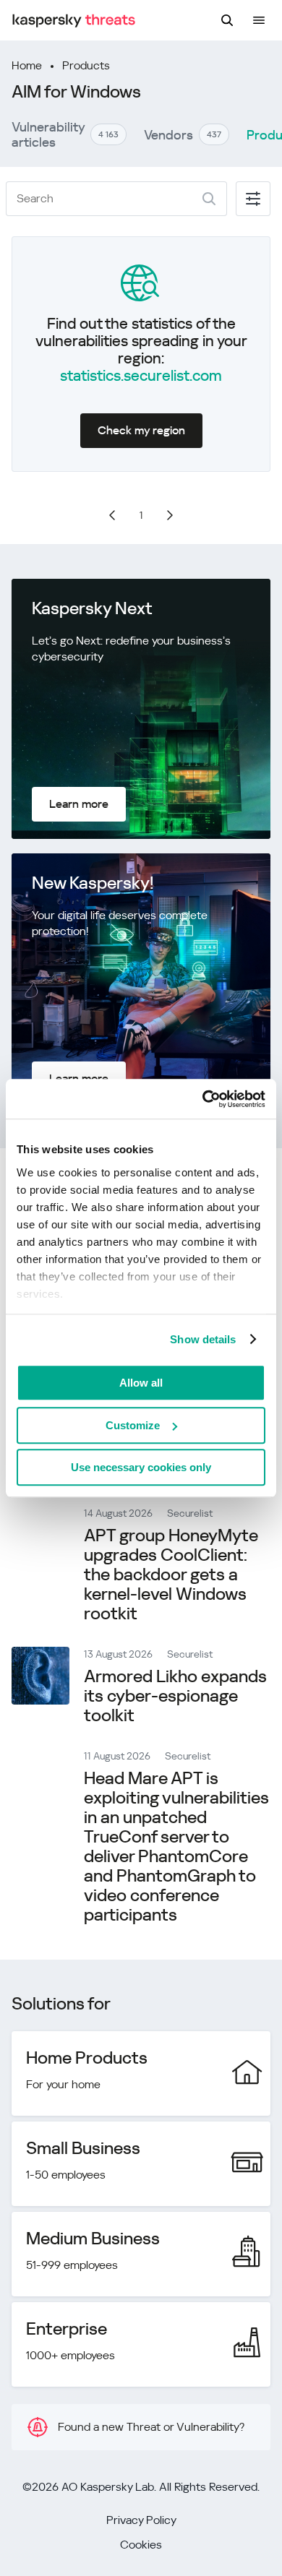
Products (86, 65)
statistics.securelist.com (141, 376)
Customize (133, 1425)
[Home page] (74, 21)
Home (27, 65)
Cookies (141, 2545)
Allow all (141, 1383)
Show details (203, 1339)
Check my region (141, 430)
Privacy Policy (141, 2520)
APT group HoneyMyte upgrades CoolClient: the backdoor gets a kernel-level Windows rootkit (171, 1575)
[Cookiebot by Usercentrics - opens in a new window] (203, 1099)
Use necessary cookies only (141, 1467)
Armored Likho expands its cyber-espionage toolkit (175, 1696)
